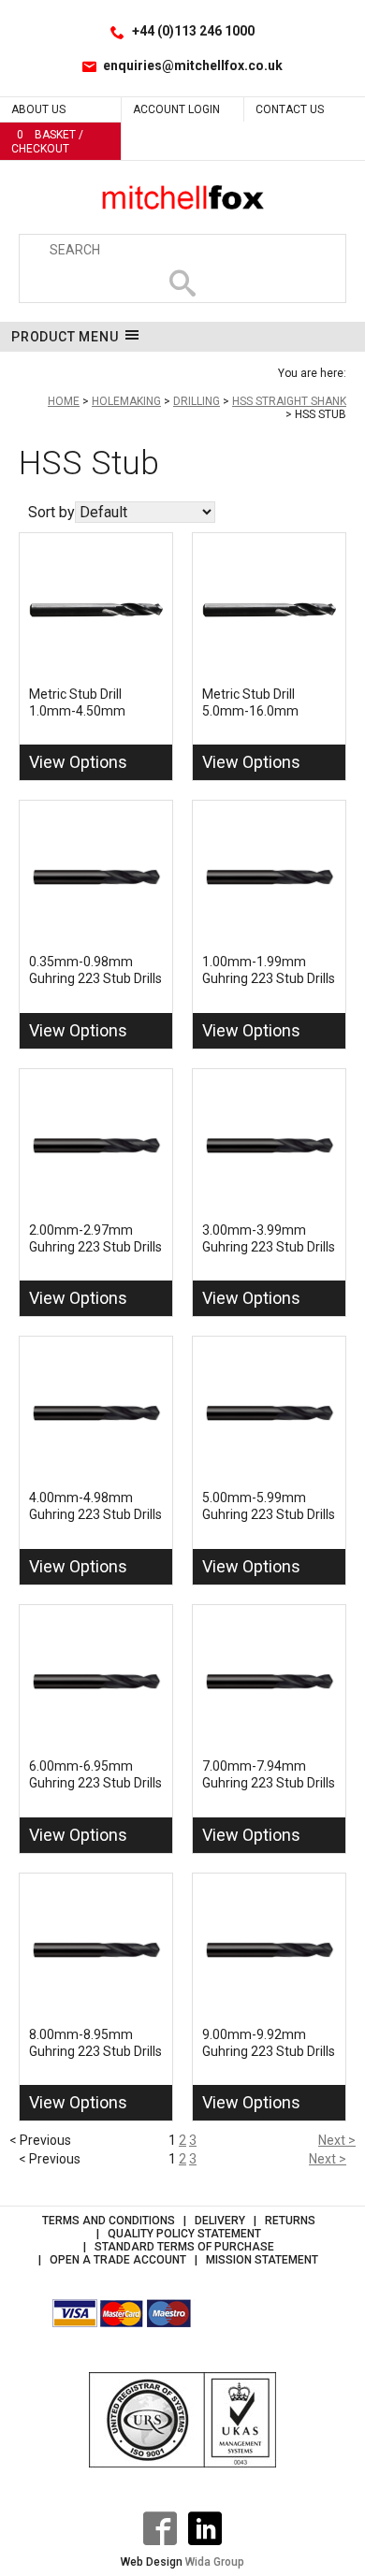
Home (64, 401)
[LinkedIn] (205, 2528)
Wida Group (215, 2562)
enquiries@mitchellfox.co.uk (193, 65)
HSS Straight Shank (289, 401)
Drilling (197, 401)
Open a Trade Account (118, 2260)
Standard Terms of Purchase (184, 2247)
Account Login (176, 109)
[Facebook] (160, 2528)
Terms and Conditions (109, 2221)
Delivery (220, 2221)
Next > (337, 2140)
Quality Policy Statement (184, 2234)
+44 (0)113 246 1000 (193, 31)
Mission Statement (262, 2260)
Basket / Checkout (47, 142)
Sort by (51, 512)
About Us (38, 109)
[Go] (182, 283)
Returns (290, 2221)
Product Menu (65, 337)
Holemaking (126, 401)
